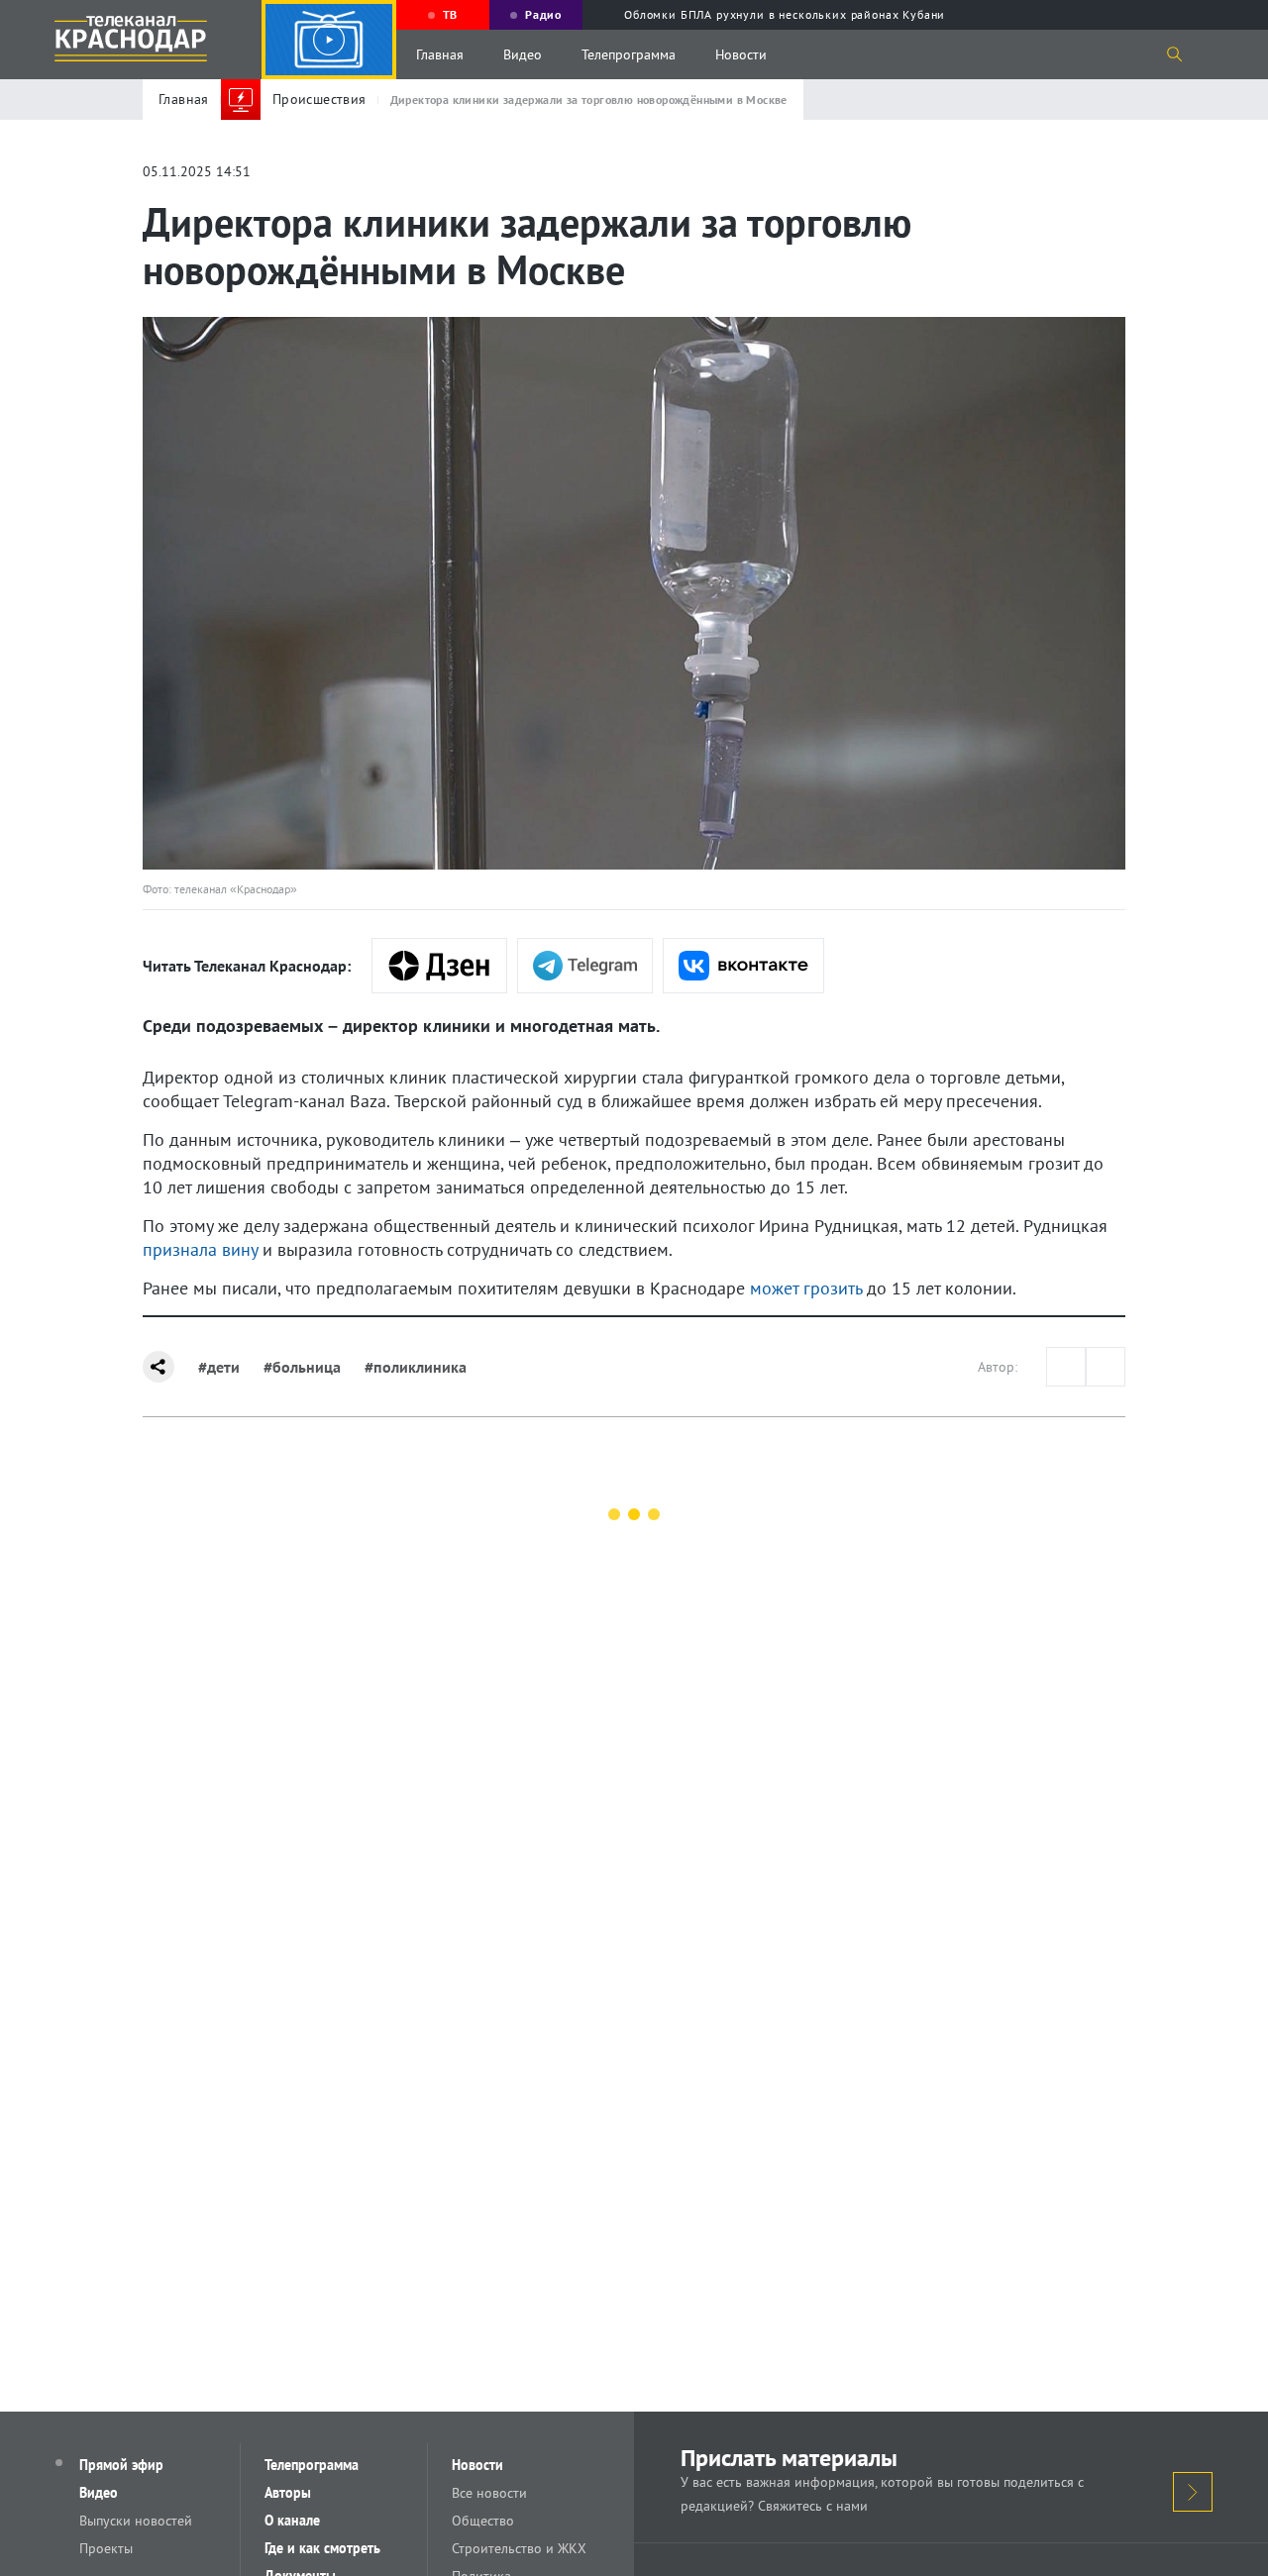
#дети (219, 1367)
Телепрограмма (629, 54)
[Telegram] (585, 966)
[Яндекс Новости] (439, 966)
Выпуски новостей (136, 2521)
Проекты (106, 2548)
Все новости (489, 2493)
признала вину (200, 1249)
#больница (302, 1367)
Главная (440, 54)
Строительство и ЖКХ (519, 2548)
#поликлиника (416, 1367)
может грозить (806, 1288)
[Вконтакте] (743, 966)
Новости (741, 54)
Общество (483, 2521)
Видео (523, 54)
